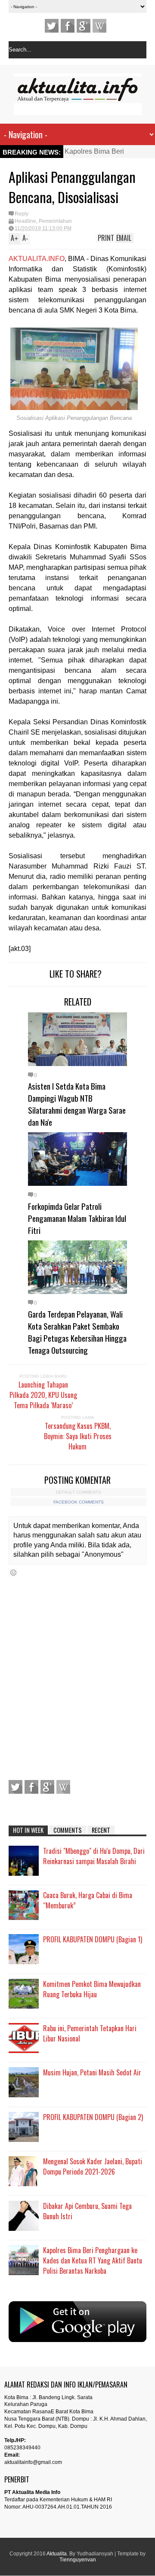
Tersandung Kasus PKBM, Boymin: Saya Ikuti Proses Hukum (78, 1436)
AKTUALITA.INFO (37, 259)
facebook (68, 26)
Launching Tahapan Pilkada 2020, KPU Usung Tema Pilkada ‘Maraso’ (43, 1395)
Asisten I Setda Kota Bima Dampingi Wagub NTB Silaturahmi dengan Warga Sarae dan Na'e (77, 1104)
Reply (22, 214)
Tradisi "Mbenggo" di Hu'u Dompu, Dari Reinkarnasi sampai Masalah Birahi (94, 1856)
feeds (99, 26)
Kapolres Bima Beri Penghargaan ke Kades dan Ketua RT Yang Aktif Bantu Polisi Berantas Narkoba (93, 2260)
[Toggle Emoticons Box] (13, 1572)
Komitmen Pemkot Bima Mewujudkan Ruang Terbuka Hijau (92, 1989)
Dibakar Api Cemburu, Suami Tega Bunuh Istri (87, 2211)
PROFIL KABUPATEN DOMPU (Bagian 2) (93, 2117)
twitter (52, 26)
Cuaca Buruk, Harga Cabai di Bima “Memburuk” (88, 1900)
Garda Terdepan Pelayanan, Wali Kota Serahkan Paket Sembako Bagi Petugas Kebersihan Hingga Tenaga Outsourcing (77, 1332)
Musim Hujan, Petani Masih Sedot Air (92, 2072)
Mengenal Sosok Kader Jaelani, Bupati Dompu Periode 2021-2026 (93, 2166)
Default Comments (79, 1492)
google (84, 26)
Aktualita (57, 2554)
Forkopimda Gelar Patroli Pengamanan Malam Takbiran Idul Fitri (77, 1218)
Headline (25, 221)
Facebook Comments (79, 1502)
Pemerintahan (55, 221)
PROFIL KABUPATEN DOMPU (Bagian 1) (93, 1939)
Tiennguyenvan (78, 2560)
